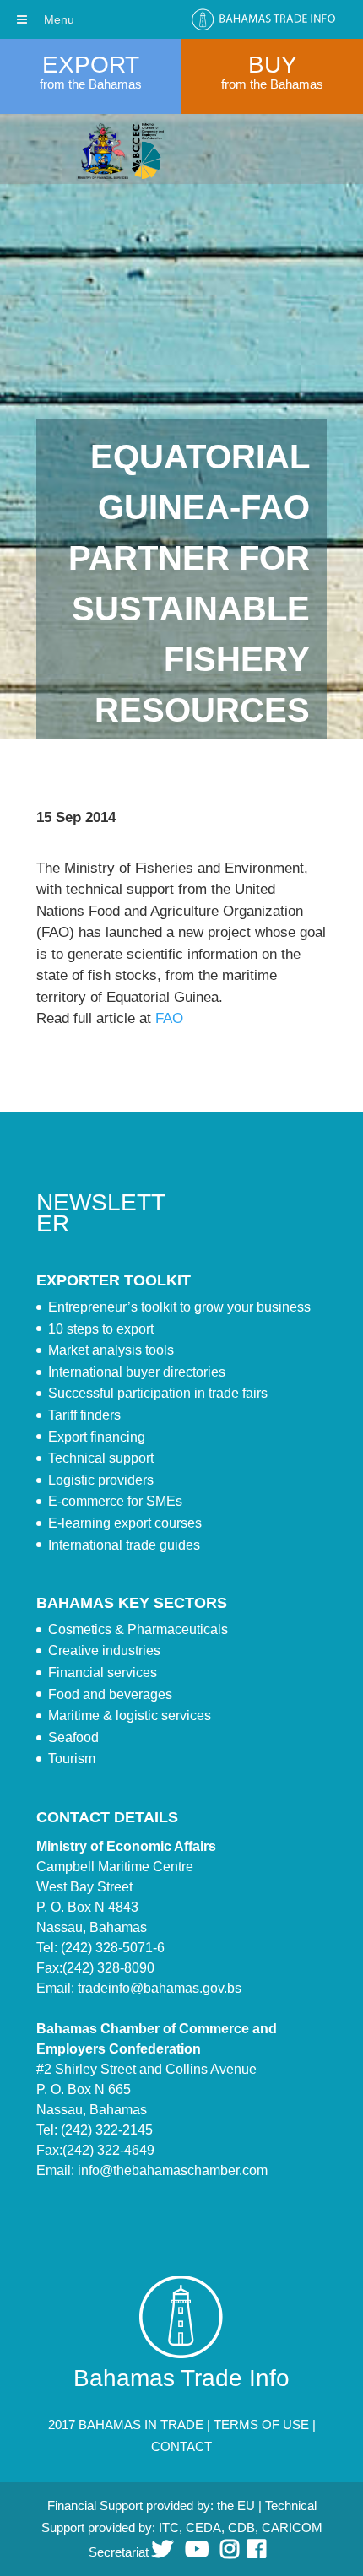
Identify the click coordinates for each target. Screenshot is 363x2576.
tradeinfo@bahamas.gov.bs (160, 1988)
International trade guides (124, 1545)
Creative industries (104, 1651)
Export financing (97, 1437)
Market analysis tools (111, 1350)
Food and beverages (110, 1694)
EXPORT (91, 65)
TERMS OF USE (261, 2424)
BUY (273, 65)
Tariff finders (84, 1415)
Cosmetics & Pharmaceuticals (138, 1629)
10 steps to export (101, 1329)
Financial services (103, 1672)
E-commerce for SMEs (115, 1501)
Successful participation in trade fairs (158, 1393)
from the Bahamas (91, 84)
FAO (169, 1018)
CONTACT (181, 2446)
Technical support (101, 1458)
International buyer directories (137, 1372)
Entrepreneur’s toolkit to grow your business (179, 1307)
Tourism (72, 1759)
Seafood (73, 1737)
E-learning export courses (125, 1523)
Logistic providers (101, 1480)
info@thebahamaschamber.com (173, 2170)
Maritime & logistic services (130, 1716)
